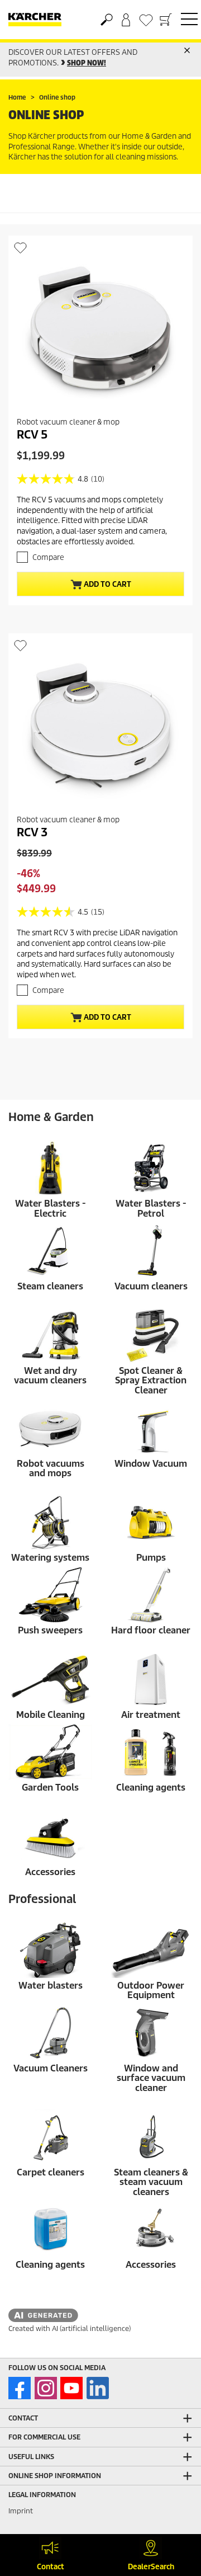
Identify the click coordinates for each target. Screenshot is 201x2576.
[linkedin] (98, 2388)
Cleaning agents (151, 1788)
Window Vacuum (151, 1464)
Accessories (50, 1872)
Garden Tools (50, 1788)
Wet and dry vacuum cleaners (50, 1376)
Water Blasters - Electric (51, 1209)
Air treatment (151, 1715)
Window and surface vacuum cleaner (151, 2078)
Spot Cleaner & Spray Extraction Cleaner (151, 1381)
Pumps (151, 1558)
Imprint (21, 2511)
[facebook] (20, 2388)
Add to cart (107, 584)
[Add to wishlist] (20, 248)
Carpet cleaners (51, 2172)
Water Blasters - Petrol (151, 1209)
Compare (48, 557)
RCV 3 (32, 832)
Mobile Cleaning (51, 1715)
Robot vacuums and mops (51, 1469)
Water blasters (51, 1986)
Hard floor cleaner (151, 1630)
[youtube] (71, 2388)
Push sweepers (50, 1630)
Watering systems (50, 1558)
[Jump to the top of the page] (173, 2512)
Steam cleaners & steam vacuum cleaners (151, 2182)
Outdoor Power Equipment (151, 1991)
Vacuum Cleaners (51, 2068)
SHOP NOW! (87, 63)
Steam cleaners (50, 1286)
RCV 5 (32, 435)
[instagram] (46, 2388)
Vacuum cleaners (151, 1286)
